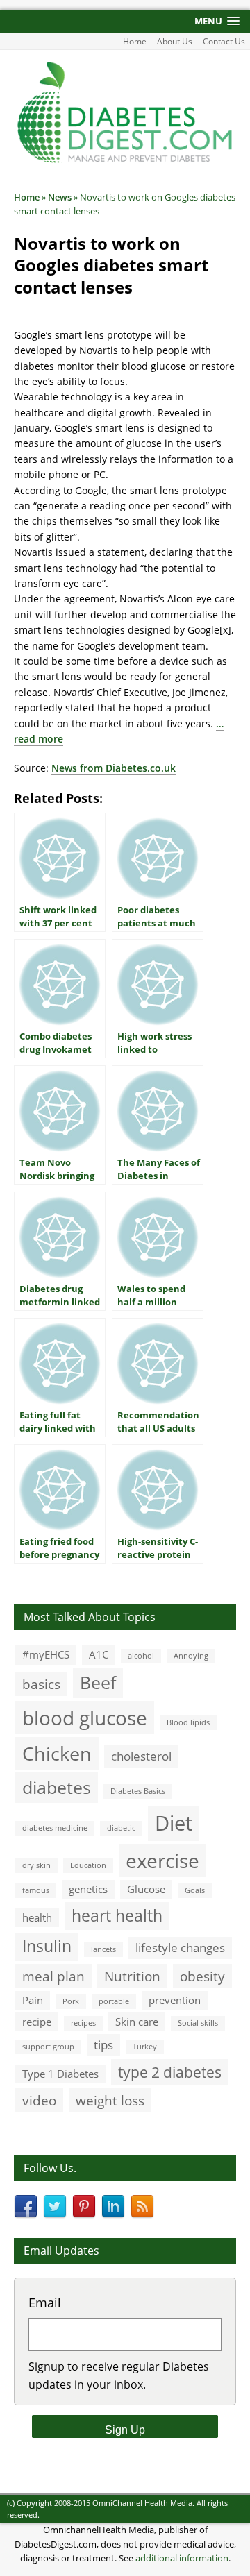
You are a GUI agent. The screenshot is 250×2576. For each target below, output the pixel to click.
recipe (37, 2022)
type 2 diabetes (170, 2072)
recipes (83, 2023)
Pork (71, 2001)
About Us (175, 41)
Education (88, 1865)
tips (103, 2045)
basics (41, 1684)
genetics (88, 1889)
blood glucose (85, 1718)
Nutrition (132, 1976)
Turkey (145, 2047)
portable (114, 2001)
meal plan (53, 1976)
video (39, 2100)
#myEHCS (46, 1654)
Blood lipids (188, 1722)
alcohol (141, 1656)
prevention (175, 2000)
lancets (103, 1949)
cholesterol (141, 1756)
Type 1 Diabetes (60, 2074)
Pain (33, 2000)
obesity (202, 1976)
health (37, 1917)
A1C (99, 1654)
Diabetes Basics (138, 1791)
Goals (195, 1890)
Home (135, 41)
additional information (182, 2558)
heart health (117, 1916)
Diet (174, 1823)
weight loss (110, 2100)
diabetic (121, 1828)
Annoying (191, 1656)
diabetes (57, 1787)
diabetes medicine (55, 1828)
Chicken (57, 1753)
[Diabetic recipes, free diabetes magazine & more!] (125, 161)
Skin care (137, 2022)
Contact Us (224, 41)
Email (45, 2303)
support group (48, 2047)
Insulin (47, 1946)
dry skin (36, 1865)
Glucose (146, 1889)
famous (36, 1890)
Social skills (198, 2023)
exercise (162, 1861)
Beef (98, 1682)
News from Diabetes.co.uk (114, 768)
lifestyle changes (180, 1948)
